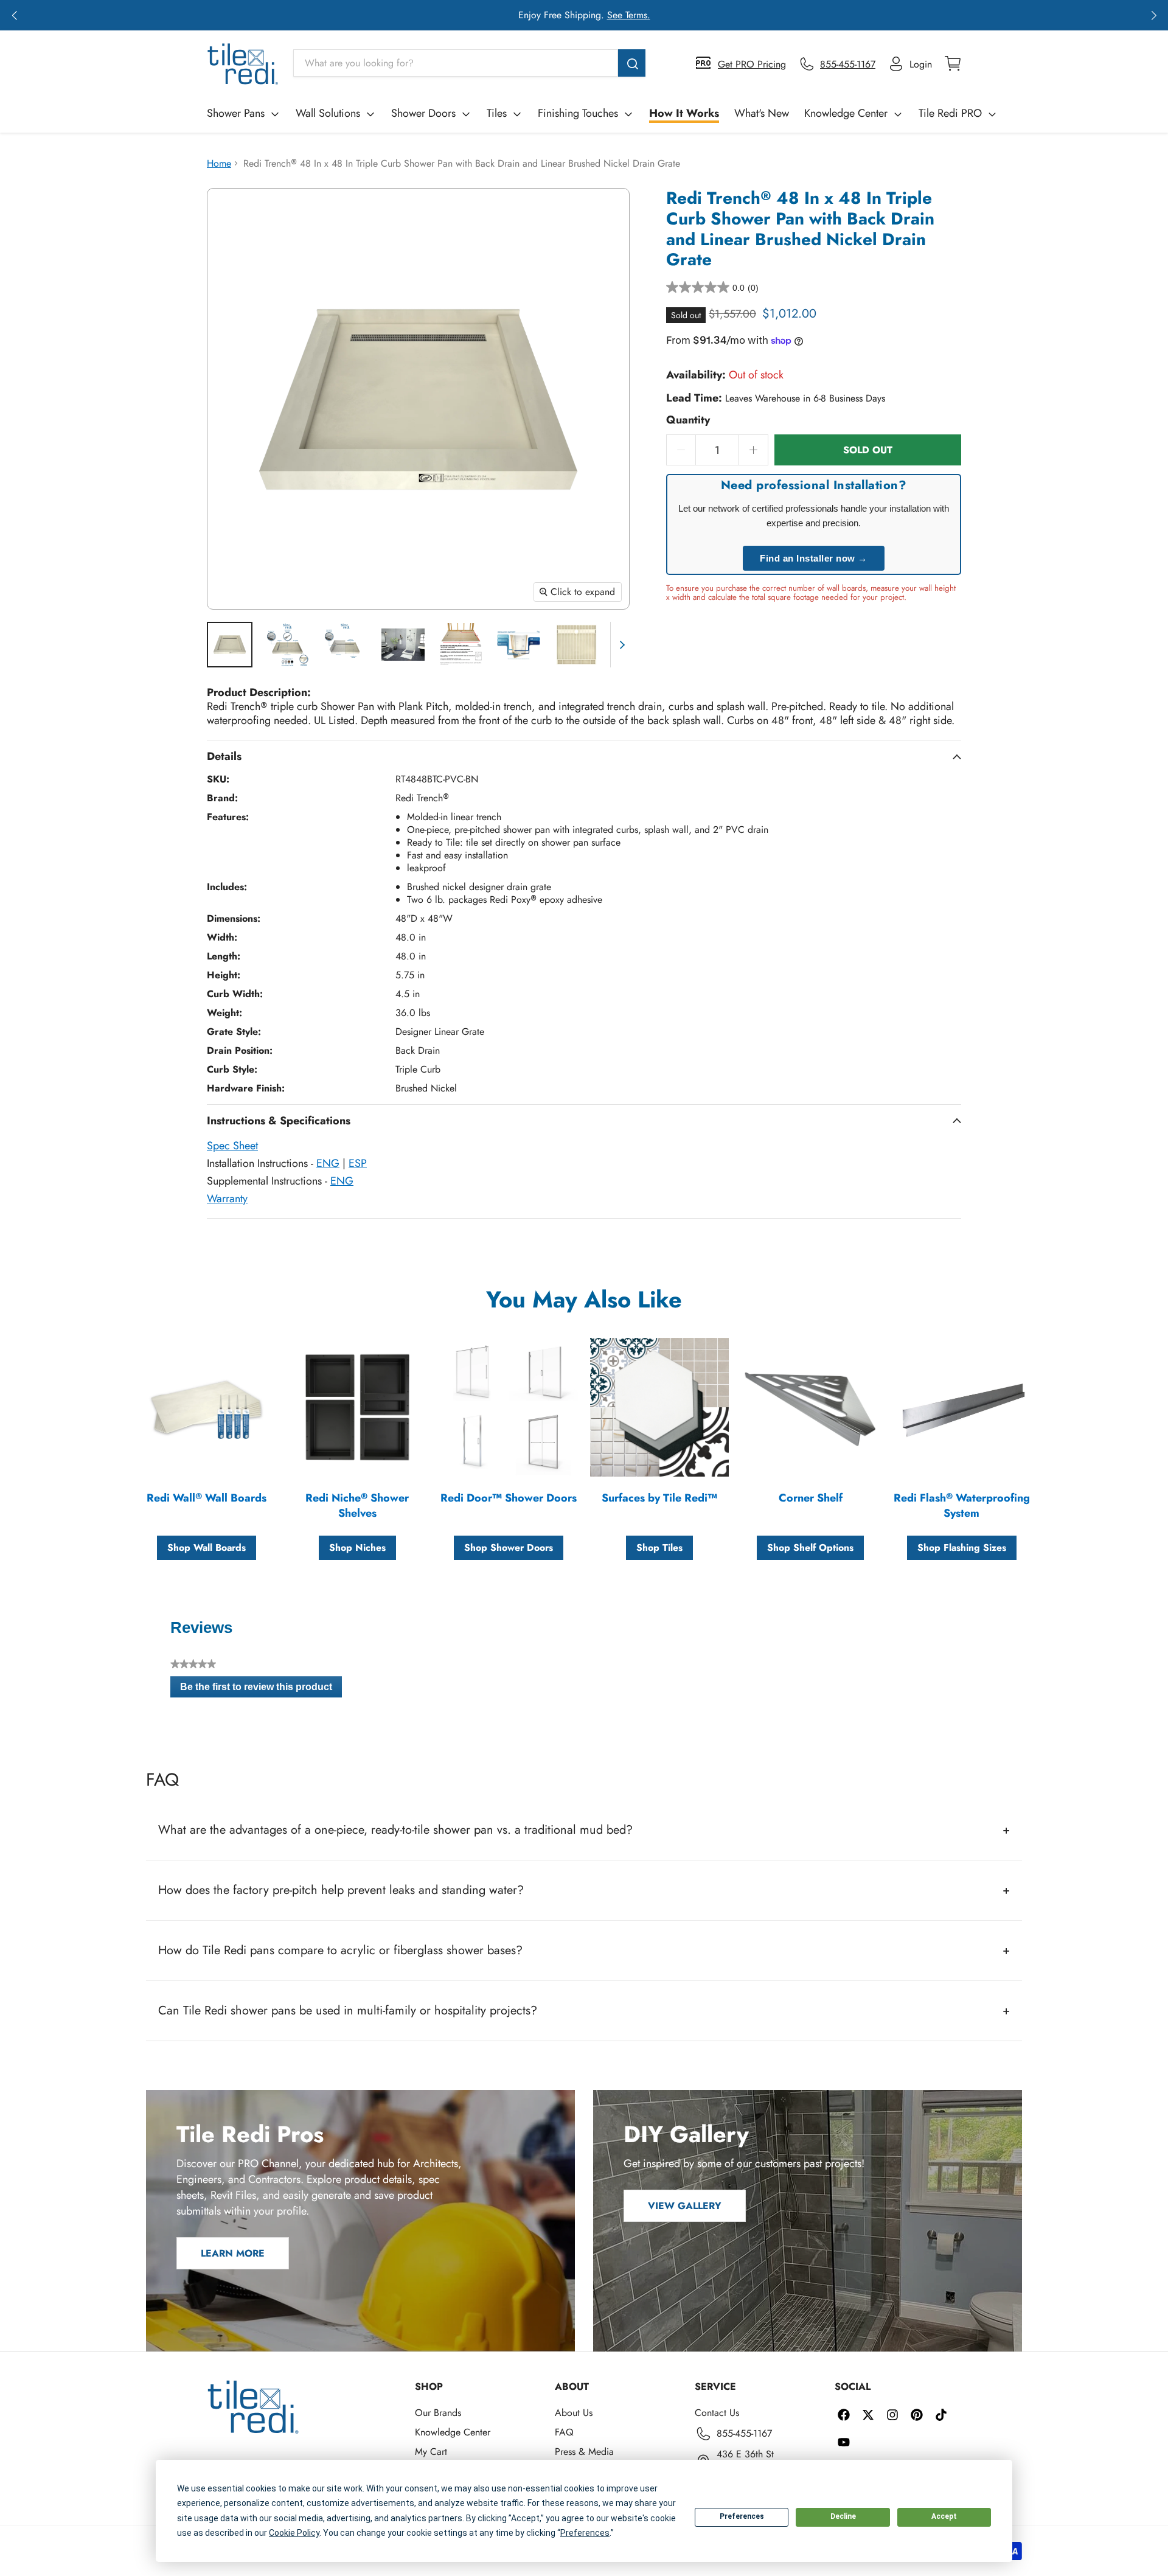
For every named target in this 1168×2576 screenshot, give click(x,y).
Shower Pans (236, 113)
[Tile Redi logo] (243, 64)
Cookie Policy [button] (294, 2533)
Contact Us (717, 2413)
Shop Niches (357, 1547)
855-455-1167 (744, 2433)
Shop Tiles (659, 1547)
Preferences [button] (585, 2533)
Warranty (227, 1199)
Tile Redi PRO (950, 113)
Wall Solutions (328, 113)
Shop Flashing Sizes (962, 1547)
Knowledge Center (846, 113)
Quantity (688, 420)
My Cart (431, 2452)
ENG (328, 1163)
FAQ (564, 2432)
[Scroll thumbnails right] (620, 645)
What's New (762, 113)
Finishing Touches (578, 113)
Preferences (742, 2516)
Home (219, 163)
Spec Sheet (232, 1146)
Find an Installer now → (814, 558)
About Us (574, 2413)
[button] (14, 15)
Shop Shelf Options (810, 1547)
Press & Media (584, 2452)
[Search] (632, 63)
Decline (843, 2516)
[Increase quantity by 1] (754, 450)
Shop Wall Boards (207, 1547)
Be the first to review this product (261, 1690)
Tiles (497, 113)
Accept (944, 2516)
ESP (358, 1163)
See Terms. (629, 15)
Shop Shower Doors (509, 1547)
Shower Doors (423, 113)
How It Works (684, 113)
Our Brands (438, 2413)
